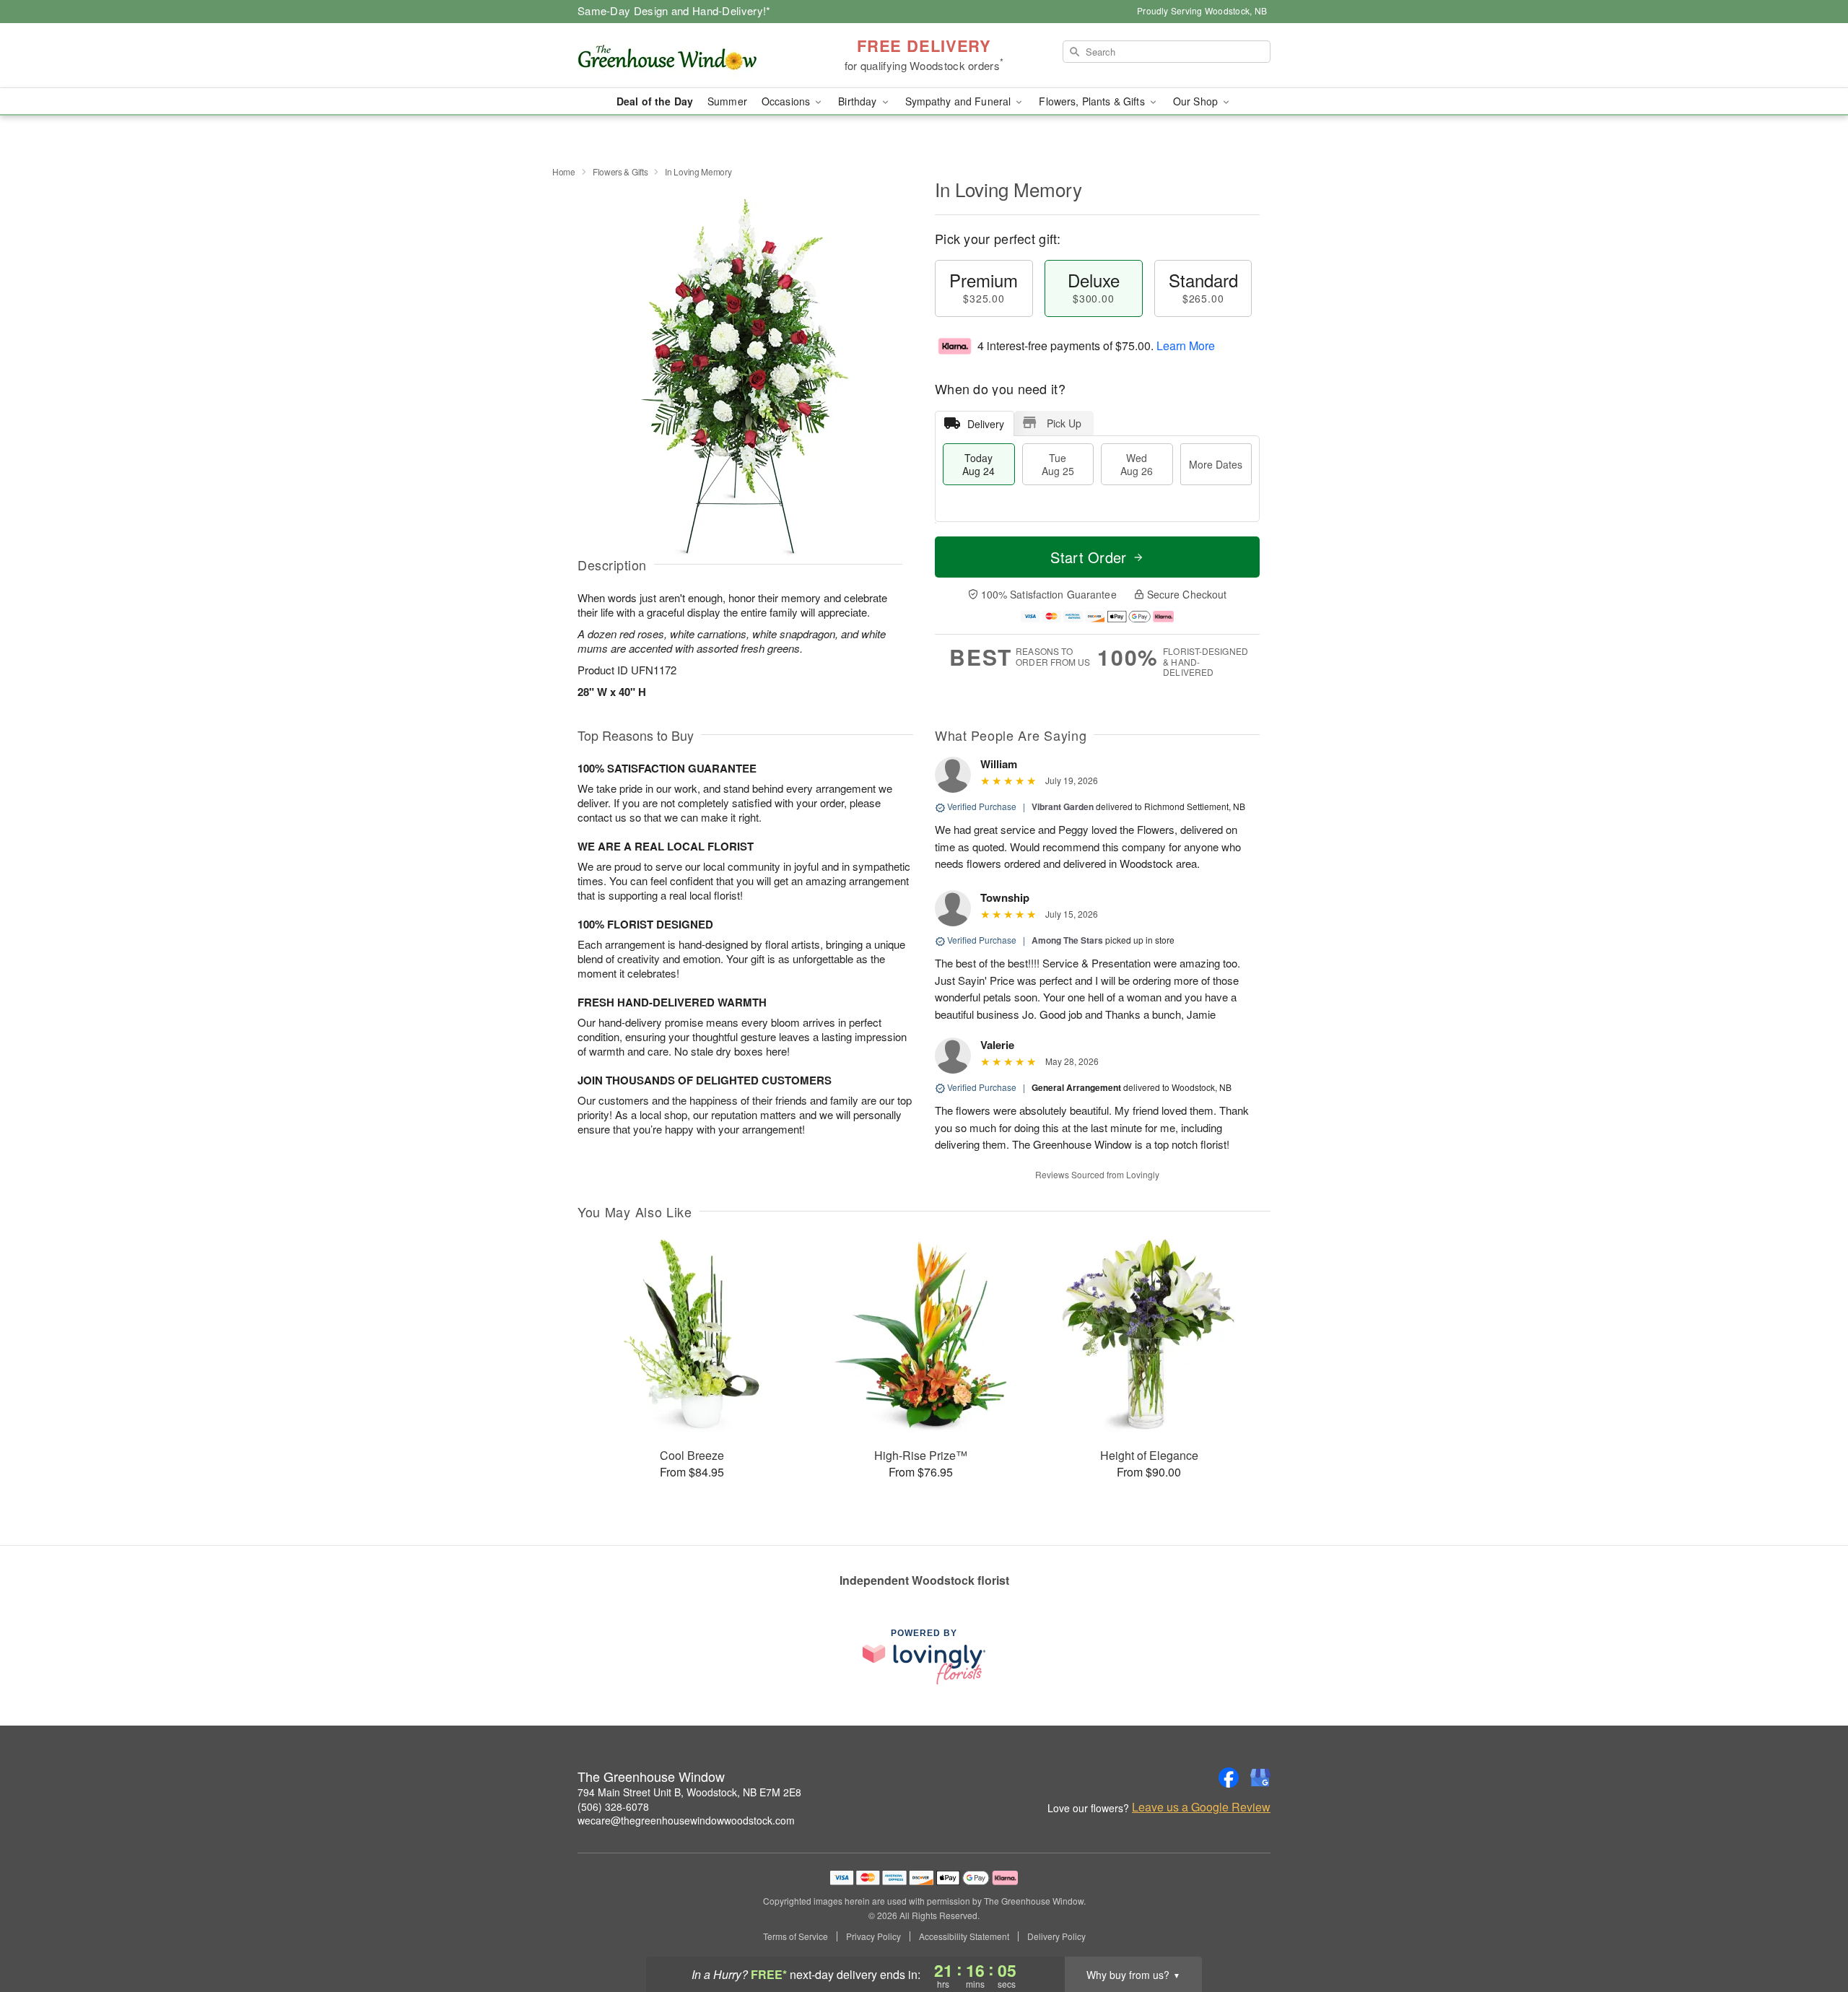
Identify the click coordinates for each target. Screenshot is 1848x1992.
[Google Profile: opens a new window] (1260, 1778)
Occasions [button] (787, 101)
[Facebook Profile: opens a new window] (1229, 1778)
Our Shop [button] (1197, 101)
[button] (1810, 1931)
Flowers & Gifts (620, 171)
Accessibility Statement (964, 1936)
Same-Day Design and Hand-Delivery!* (674, 10)
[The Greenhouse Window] (681, 56)
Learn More (1186, 345)
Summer (727, 101)
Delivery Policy (1056, 1936)
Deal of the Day (655, 101)
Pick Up (1064, 423)
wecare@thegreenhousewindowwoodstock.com (686, 1820)
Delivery (986, 424)
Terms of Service (796, 1936)
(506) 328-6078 (613, 1806)
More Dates (1216, 464)
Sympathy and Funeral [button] (960, 101)
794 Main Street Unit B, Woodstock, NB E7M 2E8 (689, 1792)
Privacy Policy (873, 1936)
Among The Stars (1067, 940)
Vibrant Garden (1063, 806)
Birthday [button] (859, 101)
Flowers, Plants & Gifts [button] (1093, 101)
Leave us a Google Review (1201, 1807)
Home (564, 171)
